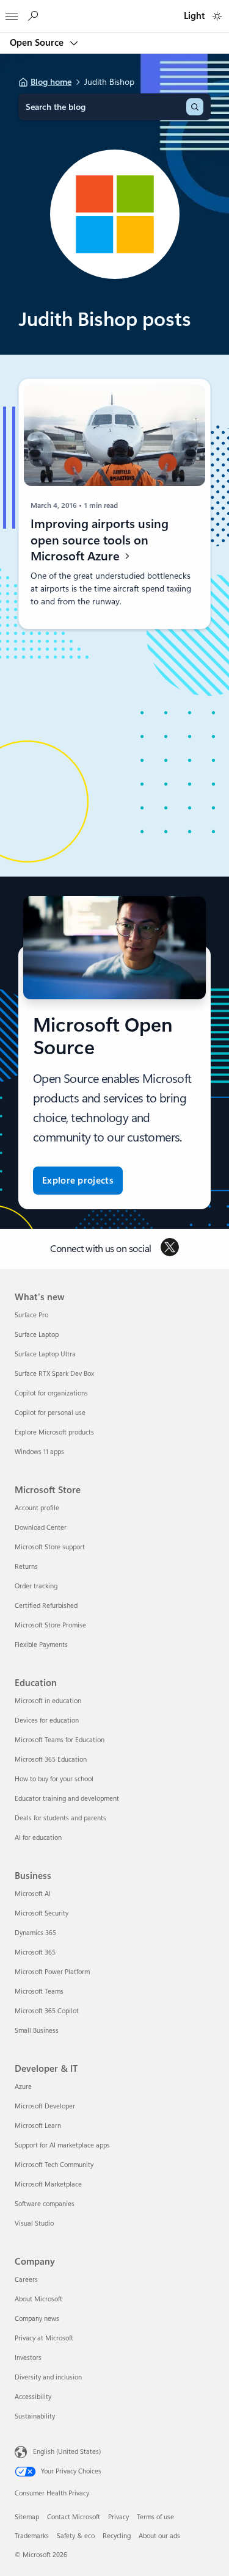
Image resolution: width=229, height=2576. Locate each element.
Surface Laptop (37, 1335)
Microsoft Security (42, 1913)
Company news (37, 2319)
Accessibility (33, 2397)
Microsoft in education (48, 1701)
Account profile (37, 1508)
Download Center (41, 1528)
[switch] (217, 16)
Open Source (38, 43)
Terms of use (155, 2517)
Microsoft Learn (38, 2126)
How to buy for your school (54, 1779)
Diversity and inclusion (48, 2377)
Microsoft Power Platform (52, 1972)
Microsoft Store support (50, 1547)
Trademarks (32, 2536)
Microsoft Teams (39, 1992)
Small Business (37, 2031)
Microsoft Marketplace (48, 2184)
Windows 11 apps (39, 1452)
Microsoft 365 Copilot (47, 2011)
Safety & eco (76, 2536)
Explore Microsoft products (54, 1432)
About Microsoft (38, 2299)
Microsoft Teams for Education (60, 1740)
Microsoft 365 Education (51, 1760)
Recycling (117, 2536)
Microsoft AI (33, 1894)
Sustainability (35, 2416)
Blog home (51, 82)
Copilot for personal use (50, 1413)
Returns (26, 1567)
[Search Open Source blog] (32, 16)
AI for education (38, 1838)
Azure (23, 2087)
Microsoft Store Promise (50, 1625)
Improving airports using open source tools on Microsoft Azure (100, 541)
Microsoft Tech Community (54, 2165)
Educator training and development (67, 1799)
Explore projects (78, 1181)
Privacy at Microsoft (44, 2338)
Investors (28, 2358)
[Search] (195, 107)
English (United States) (67, 2452)
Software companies (45, 2204)
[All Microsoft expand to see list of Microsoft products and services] (12, 13)
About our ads (159, 2536)
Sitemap (27, 2517)
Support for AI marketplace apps (62, 2145)
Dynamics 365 (35, 1933)
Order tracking (36, 1586)
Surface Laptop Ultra (45, 1354)
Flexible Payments (41, 1645)
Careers (26, 2280)
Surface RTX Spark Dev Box (54, 1374)
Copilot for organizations (51, 1393)
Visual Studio (34, 2223)
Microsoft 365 (35, 1952)
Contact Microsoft (74, 2517)
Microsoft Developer (45, 2106)
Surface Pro (31, 1315)
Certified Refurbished (46, 1606)
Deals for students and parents (60, 1818)
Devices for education (47, 1720)
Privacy (118, 2517)
